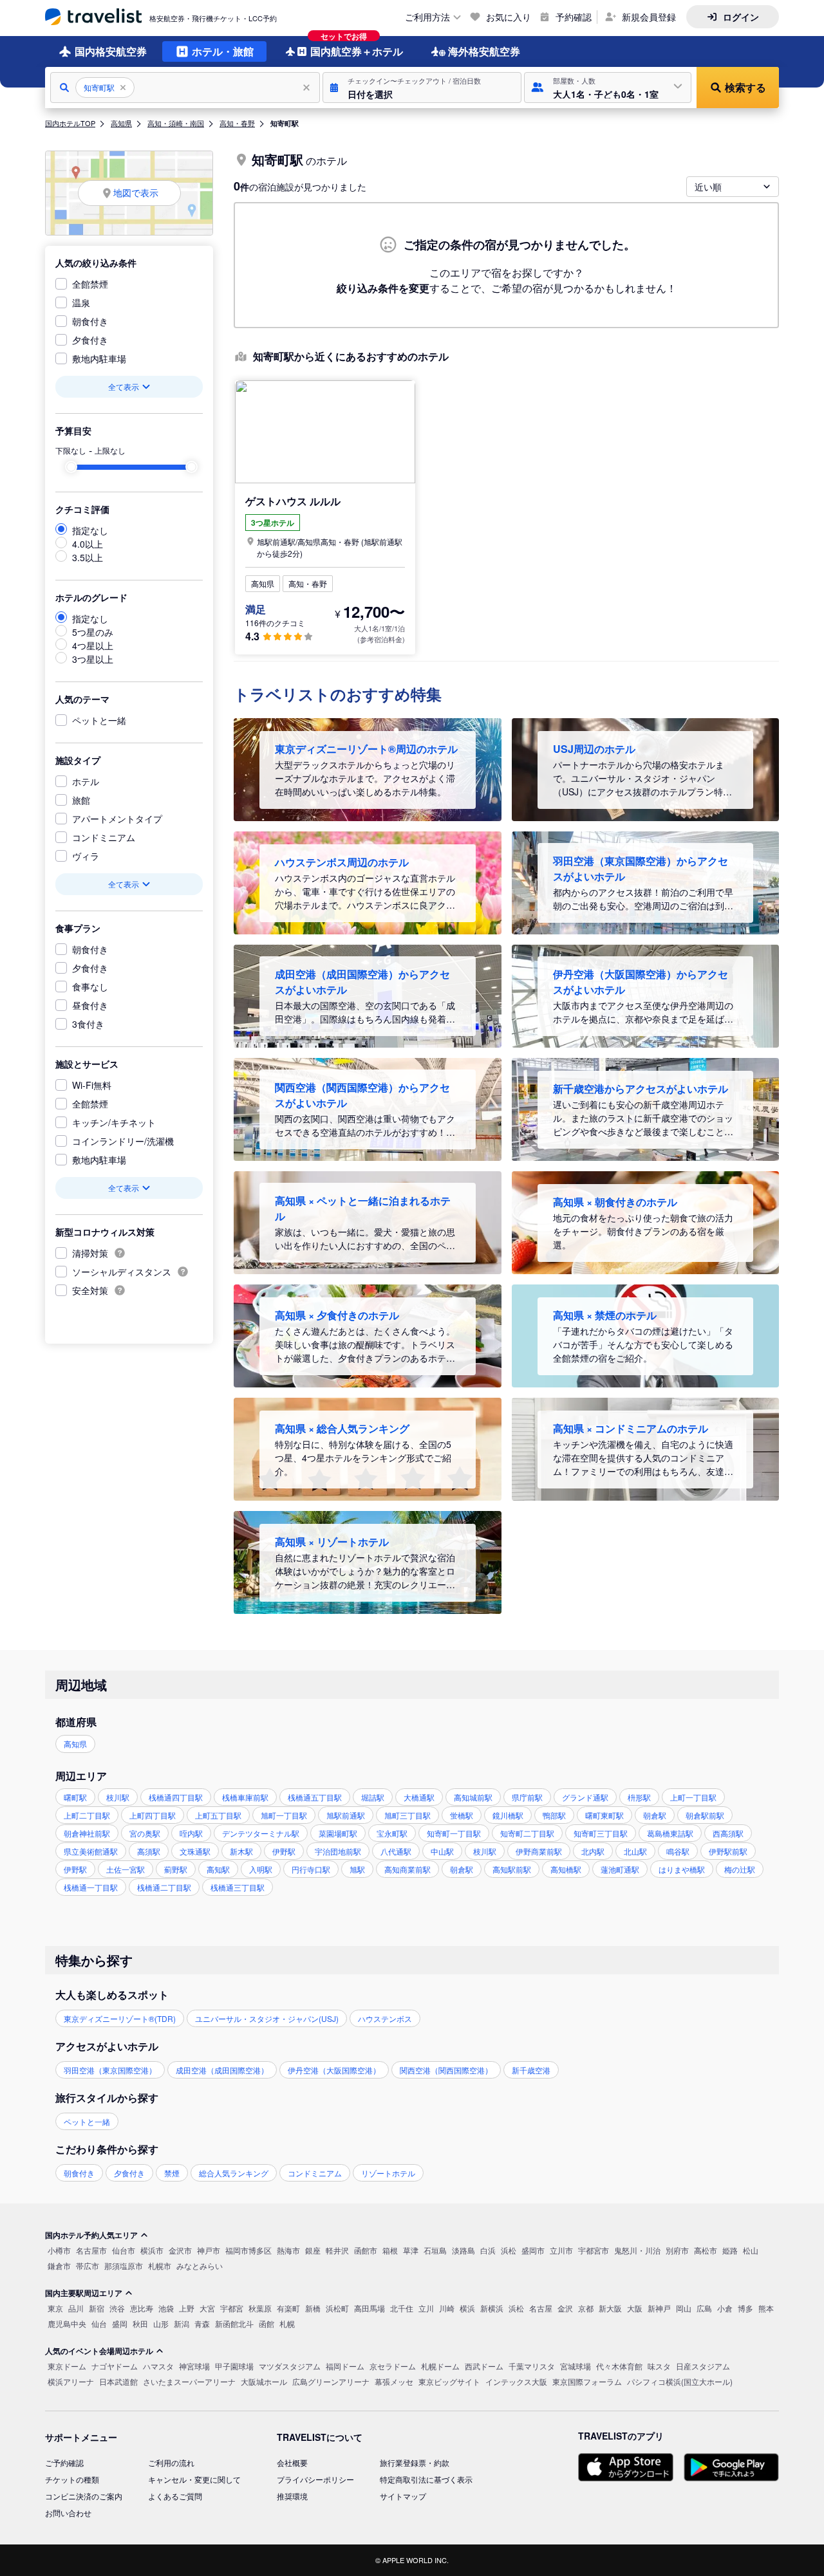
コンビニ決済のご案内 (84, 2496)
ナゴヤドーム (115, 2366)
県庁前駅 (527, 1797)
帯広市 (88, 2266)
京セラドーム (393, 2366)
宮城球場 (576, 2366)
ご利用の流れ (171, 2462)
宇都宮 (232, 2308)
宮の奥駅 (145, 1833)
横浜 (467, 2308)
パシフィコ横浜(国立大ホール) (680, 2381)
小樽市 (59, 2250)
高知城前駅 (473, 1797)
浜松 (509, 2250)
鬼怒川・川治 (637, 2250)
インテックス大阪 (516, 2381)
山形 (161, 2323)
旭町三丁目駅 (407, 1815)
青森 (202, 2323)
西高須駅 (728, 1833)
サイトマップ (403, 2496)
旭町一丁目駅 (284, 1815)
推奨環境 (292, 2496)
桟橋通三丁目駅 (238, 1887)
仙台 (99, 2323)
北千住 (402, 2308)
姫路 (730, 2250)
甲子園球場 (234, 2366)
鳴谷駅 (678, 1851)
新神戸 (659, 2308)
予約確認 (574, 17)
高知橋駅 (566, 1869)
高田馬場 (370, 2308)
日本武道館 (118, 2381)
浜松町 (337, 2308)
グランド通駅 (585, 1797)
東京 (55, 2308)
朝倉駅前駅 (705, 1815)
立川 (426, 2308)
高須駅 (149, 1851)
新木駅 (241, 1851)
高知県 (121, 123)
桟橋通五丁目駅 (315, 1797)
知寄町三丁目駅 (601, 1833)
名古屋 (541, 2308)
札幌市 (160, 2266)
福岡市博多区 (248, 2250)
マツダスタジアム (290, 2366)
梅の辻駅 (740, 1869)
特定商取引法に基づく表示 (426, 2479)
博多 (745, 2308)
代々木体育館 (619, 2366)
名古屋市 (91, 2250)
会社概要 (292, 2462)
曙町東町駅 (604, 1815)
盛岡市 (533, 2250)
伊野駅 (284, 1851)
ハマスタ (158, 2366)
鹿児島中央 (67, 2323)
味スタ (659, 2366)
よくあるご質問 (175, 2496)
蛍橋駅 (462, 1815)
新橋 (313, 2308)
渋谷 (117, 2308)
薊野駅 (176, 1869)
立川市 (561, 2250)
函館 (267, 2323)
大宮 (207, 2308)
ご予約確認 (64, 2462)
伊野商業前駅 (539, 1851)
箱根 (390, 2250)
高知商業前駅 (407, 1869)
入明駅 (261, 1869)
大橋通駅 (419, 1797)
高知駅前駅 (512, 1869)
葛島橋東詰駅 (670, 1833)
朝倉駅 (655, 1815)
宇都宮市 (594, 2250)
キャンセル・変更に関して (194, 2479)
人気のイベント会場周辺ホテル (99, 2351)
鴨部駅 (554, 1815)
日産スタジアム (703, 2366)
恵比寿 (142, 2308)
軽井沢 (337, 2250)
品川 (76, 2308)
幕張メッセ (394, 2381)
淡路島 (464, 2250)
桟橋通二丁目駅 (164, 1887)
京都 (586, 2308)
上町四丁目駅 (153, 1815)
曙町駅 (75, 1797)
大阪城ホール (264, 2381)
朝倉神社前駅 (87, 1833)
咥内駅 (191, 1833)
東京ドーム (67, 2366)
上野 (187, 2308)
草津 (411, 2250)
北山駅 (635, 1851)
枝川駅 (118, 1797)
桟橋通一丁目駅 (91, 1887)
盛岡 (120, 2323)
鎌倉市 (59, 2266)
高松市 (706, 2250)
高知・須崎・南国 (176, 123)
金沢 (565, 2308)
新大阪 (610, 2308)
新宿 (97, 2308)
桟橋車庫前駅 (245, 1797)
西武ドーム (484, 2366)
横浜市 (152, 2250)
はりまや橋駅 (682, 1869)
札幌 (287, 2323)
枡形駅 (639, 1797)
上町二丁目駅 (87, 1815)
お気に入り (509, 17)
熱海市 (288, 2250)
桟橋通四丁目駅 (176, 1797)
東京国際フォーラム (587, 2381)
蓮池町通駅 (620, 1869)
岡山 (684, 2308)
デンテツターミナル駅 (261, 1833)
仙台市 (124, 2250)
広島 (704, 2308)
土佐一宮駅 (126, 1869)
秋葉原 (260, 2308)
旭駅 (357, 1869)
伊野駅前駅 (728, 1851)
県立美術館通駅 (91, 1851)
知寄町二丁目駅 (527, 1833)
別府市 (677, 2250)
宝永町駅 (392, 1833)
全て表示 (124, 386)
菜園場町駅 (338, 1833)
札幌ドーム (440, 2366)
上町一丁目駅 (693, 1797)
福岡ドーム (345, 2366)
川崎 (447, 2308)
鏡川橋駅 (508, 1815)
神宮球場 (194, 2366)
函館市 (366, 2250)
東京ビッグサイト (449, 2381)
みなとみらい (200, 2266)
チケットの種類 (72, 2479)
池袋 (166, 2308)
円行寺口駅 (311, 1869)
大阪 (635, 2308)
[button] (422, 88)
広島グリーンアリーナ (331, 2381)
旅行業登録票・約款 (415, 2462)
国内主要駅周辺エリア (84, 2293)
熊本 (766, 2308)
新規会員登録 (649, 17)
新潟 (182, 2323)
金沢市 (180, 2250)
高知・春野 (237, 123)
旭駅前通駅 (346, 1815)
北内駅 (593, 1851)
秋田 (140, 2323)
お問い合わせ (68, 2513)
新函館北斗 (234, 2323)
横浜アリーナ (71, 2381)
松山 (751, 2250)
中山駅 (442, 1851)
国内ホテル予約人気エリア (91, 2235)
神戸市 (209, 2250)
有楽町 (288, 2308)
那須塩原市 (124, 2266)
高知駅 (218, 1869)
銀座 (313, 2250)
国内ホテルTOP (70, 123)
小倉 (725, 2308)
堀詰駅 (373, 1797)
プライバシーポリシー (315, 2479)
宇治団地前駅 (338, 1851)
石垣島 (435, 2250)
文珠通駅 (195, 1851)
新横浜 (492, 2308)
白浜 (488, 2250)
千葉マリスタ (532, 2366)
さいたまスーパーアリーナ (189, 2381)
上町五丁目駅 (218, 1815)
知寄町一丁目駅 (454, 1833)
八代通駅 (396, 1851)
